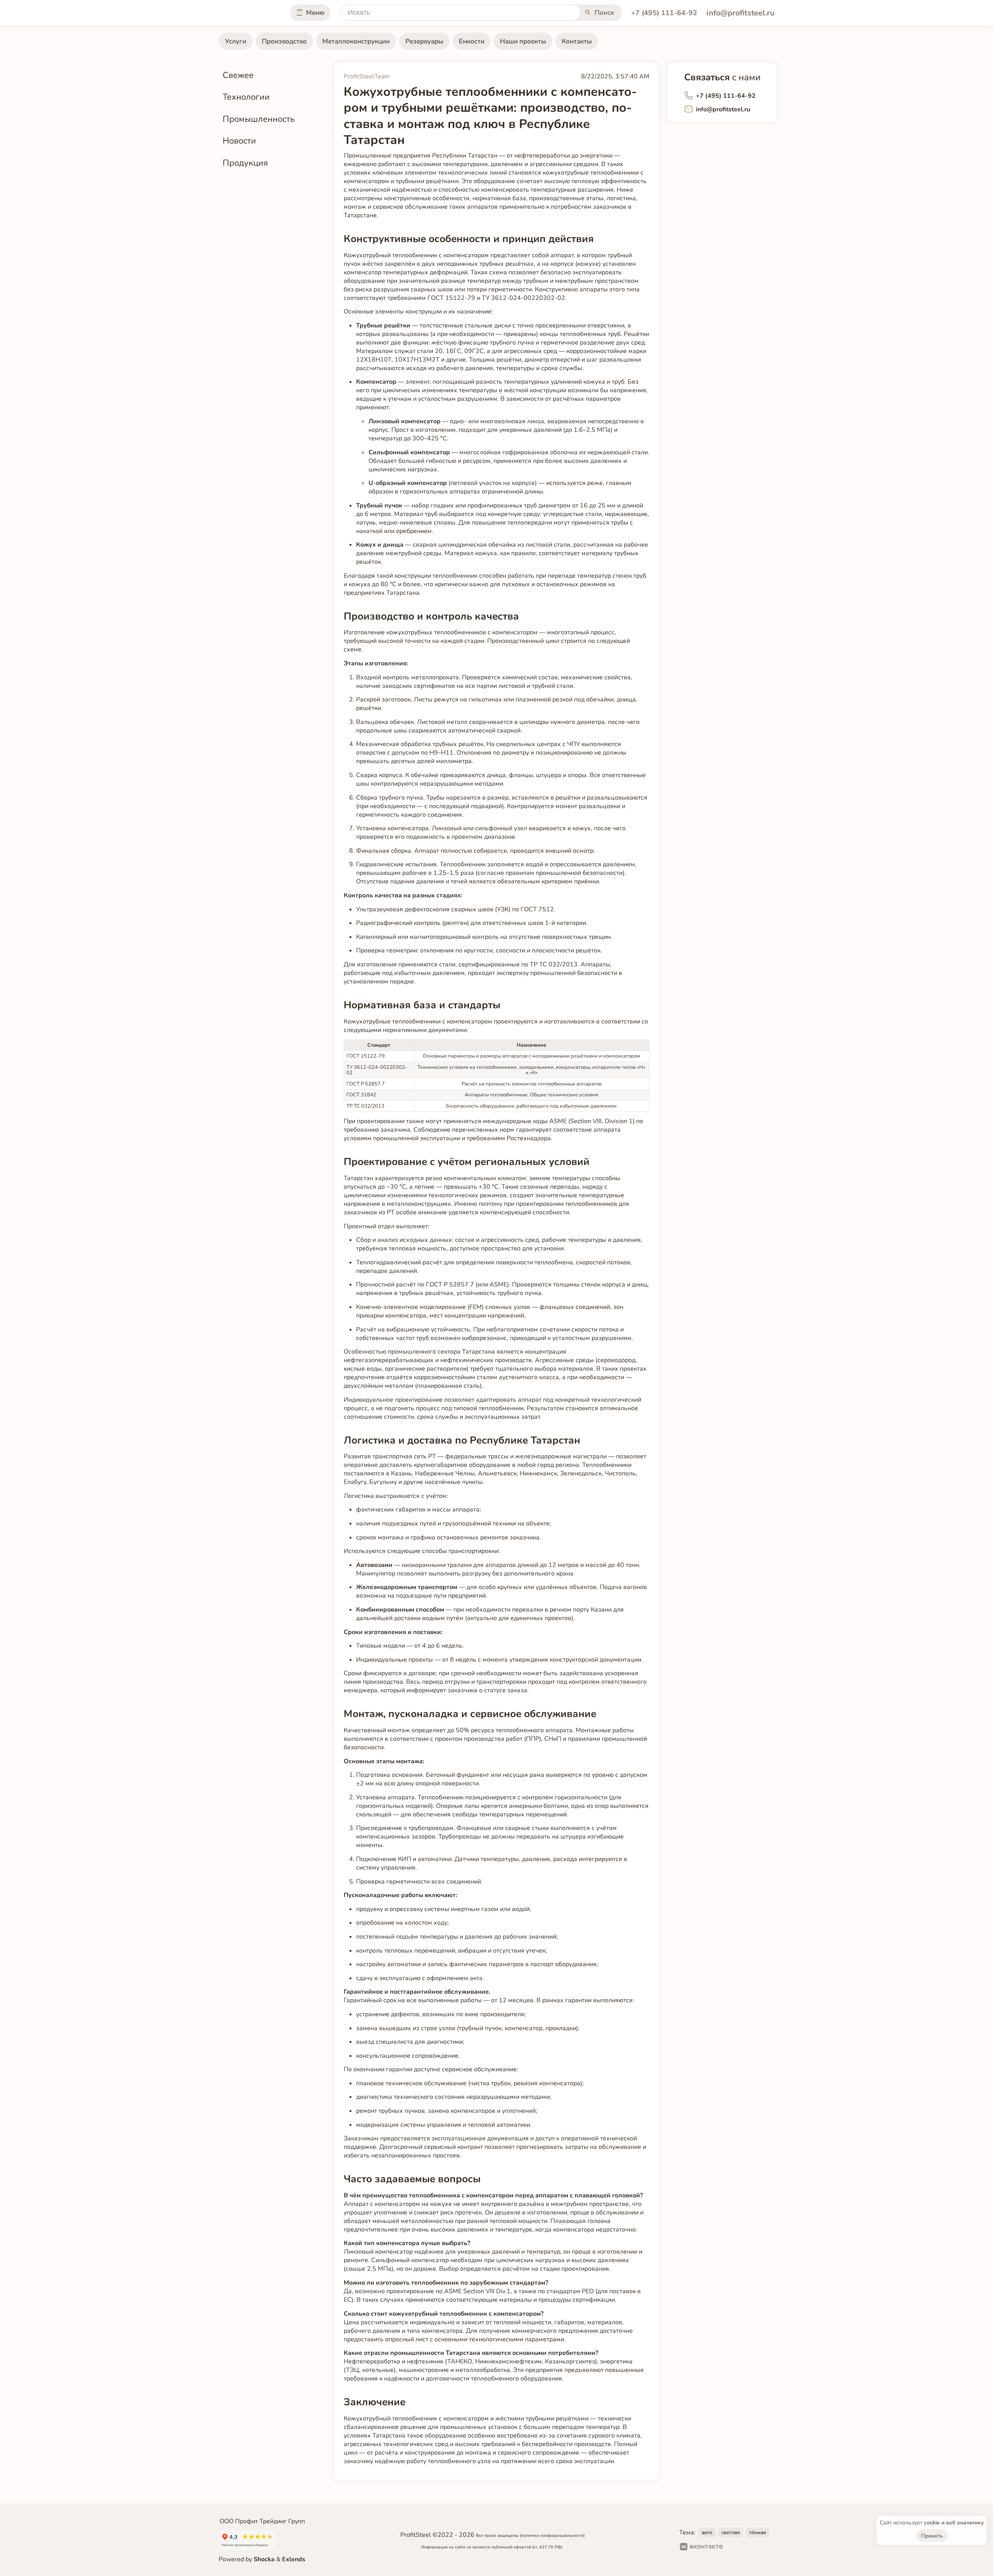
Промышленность (259, 119)
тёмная (758, 2533)
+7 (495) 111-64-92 (664, 13)
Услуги (236, 41)
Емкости (472, 41)
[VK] (702, 2548)
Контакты (577, 41)
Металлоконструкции (356, 41)
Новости (239, 141)
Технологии (246, 97)
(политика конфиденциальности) (552, 2535)
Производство (284, 41)
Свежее (238, 75)
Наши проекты (523, 41)
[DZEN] (761, 2548)
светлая (731, 2533)
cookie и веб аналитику (954, 2523)
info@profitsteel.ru (740, 13)
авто (707, 2533)
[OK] (736, 2548)
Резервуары (424, 41)
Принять (932, 2536)
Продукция (245, 163)
